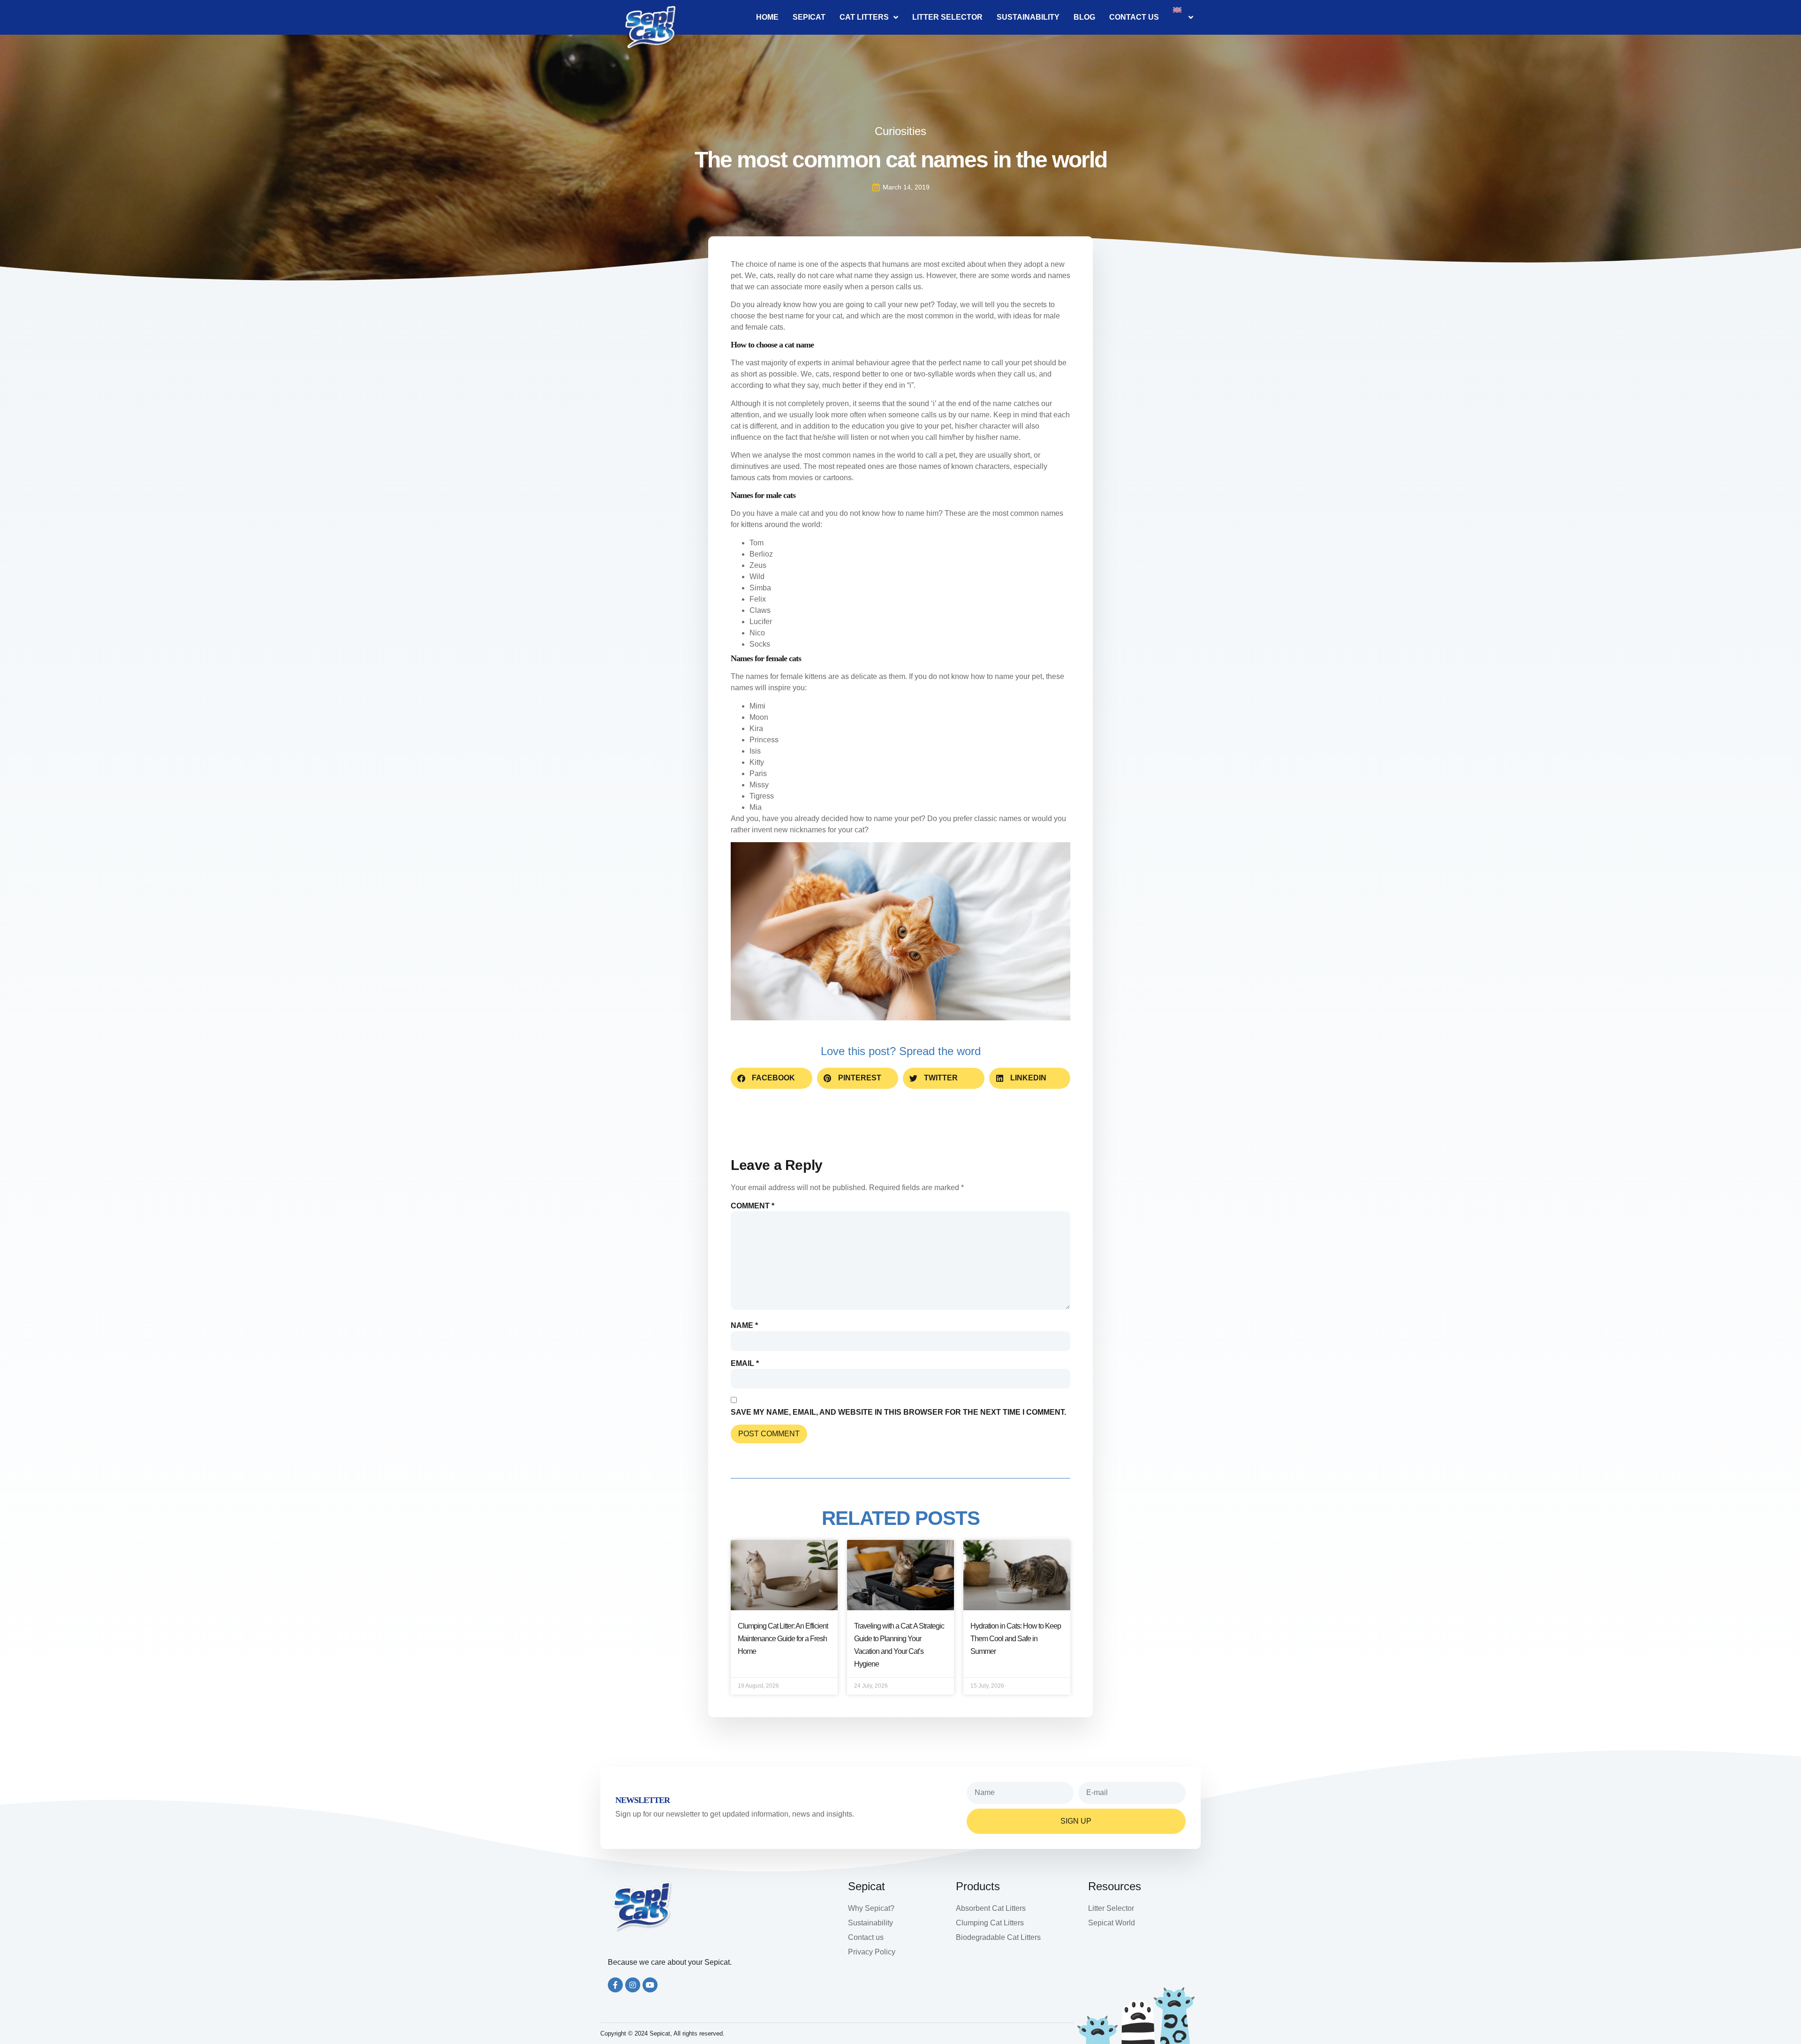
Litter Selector (947, 17)
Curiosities (900, 131)
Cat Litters (864, 17)
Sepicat (809, 17)
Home (767, 17)
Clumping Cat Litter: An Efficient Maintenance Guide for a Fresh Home (783, 1639)
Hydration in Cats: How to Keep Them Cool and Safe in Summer (1016, 1639)
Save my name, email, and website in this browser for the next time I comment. (898, 1412)
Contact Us (1134, 17)
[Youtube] (650, 1985)
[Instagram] (633, 1985)
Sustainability (1028, 17)
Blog (1084, 17)
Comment (753, 1206)
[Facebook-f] (615, 1985)
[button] (772, 1078)
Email (745, 1364)
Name (744, 1326)
